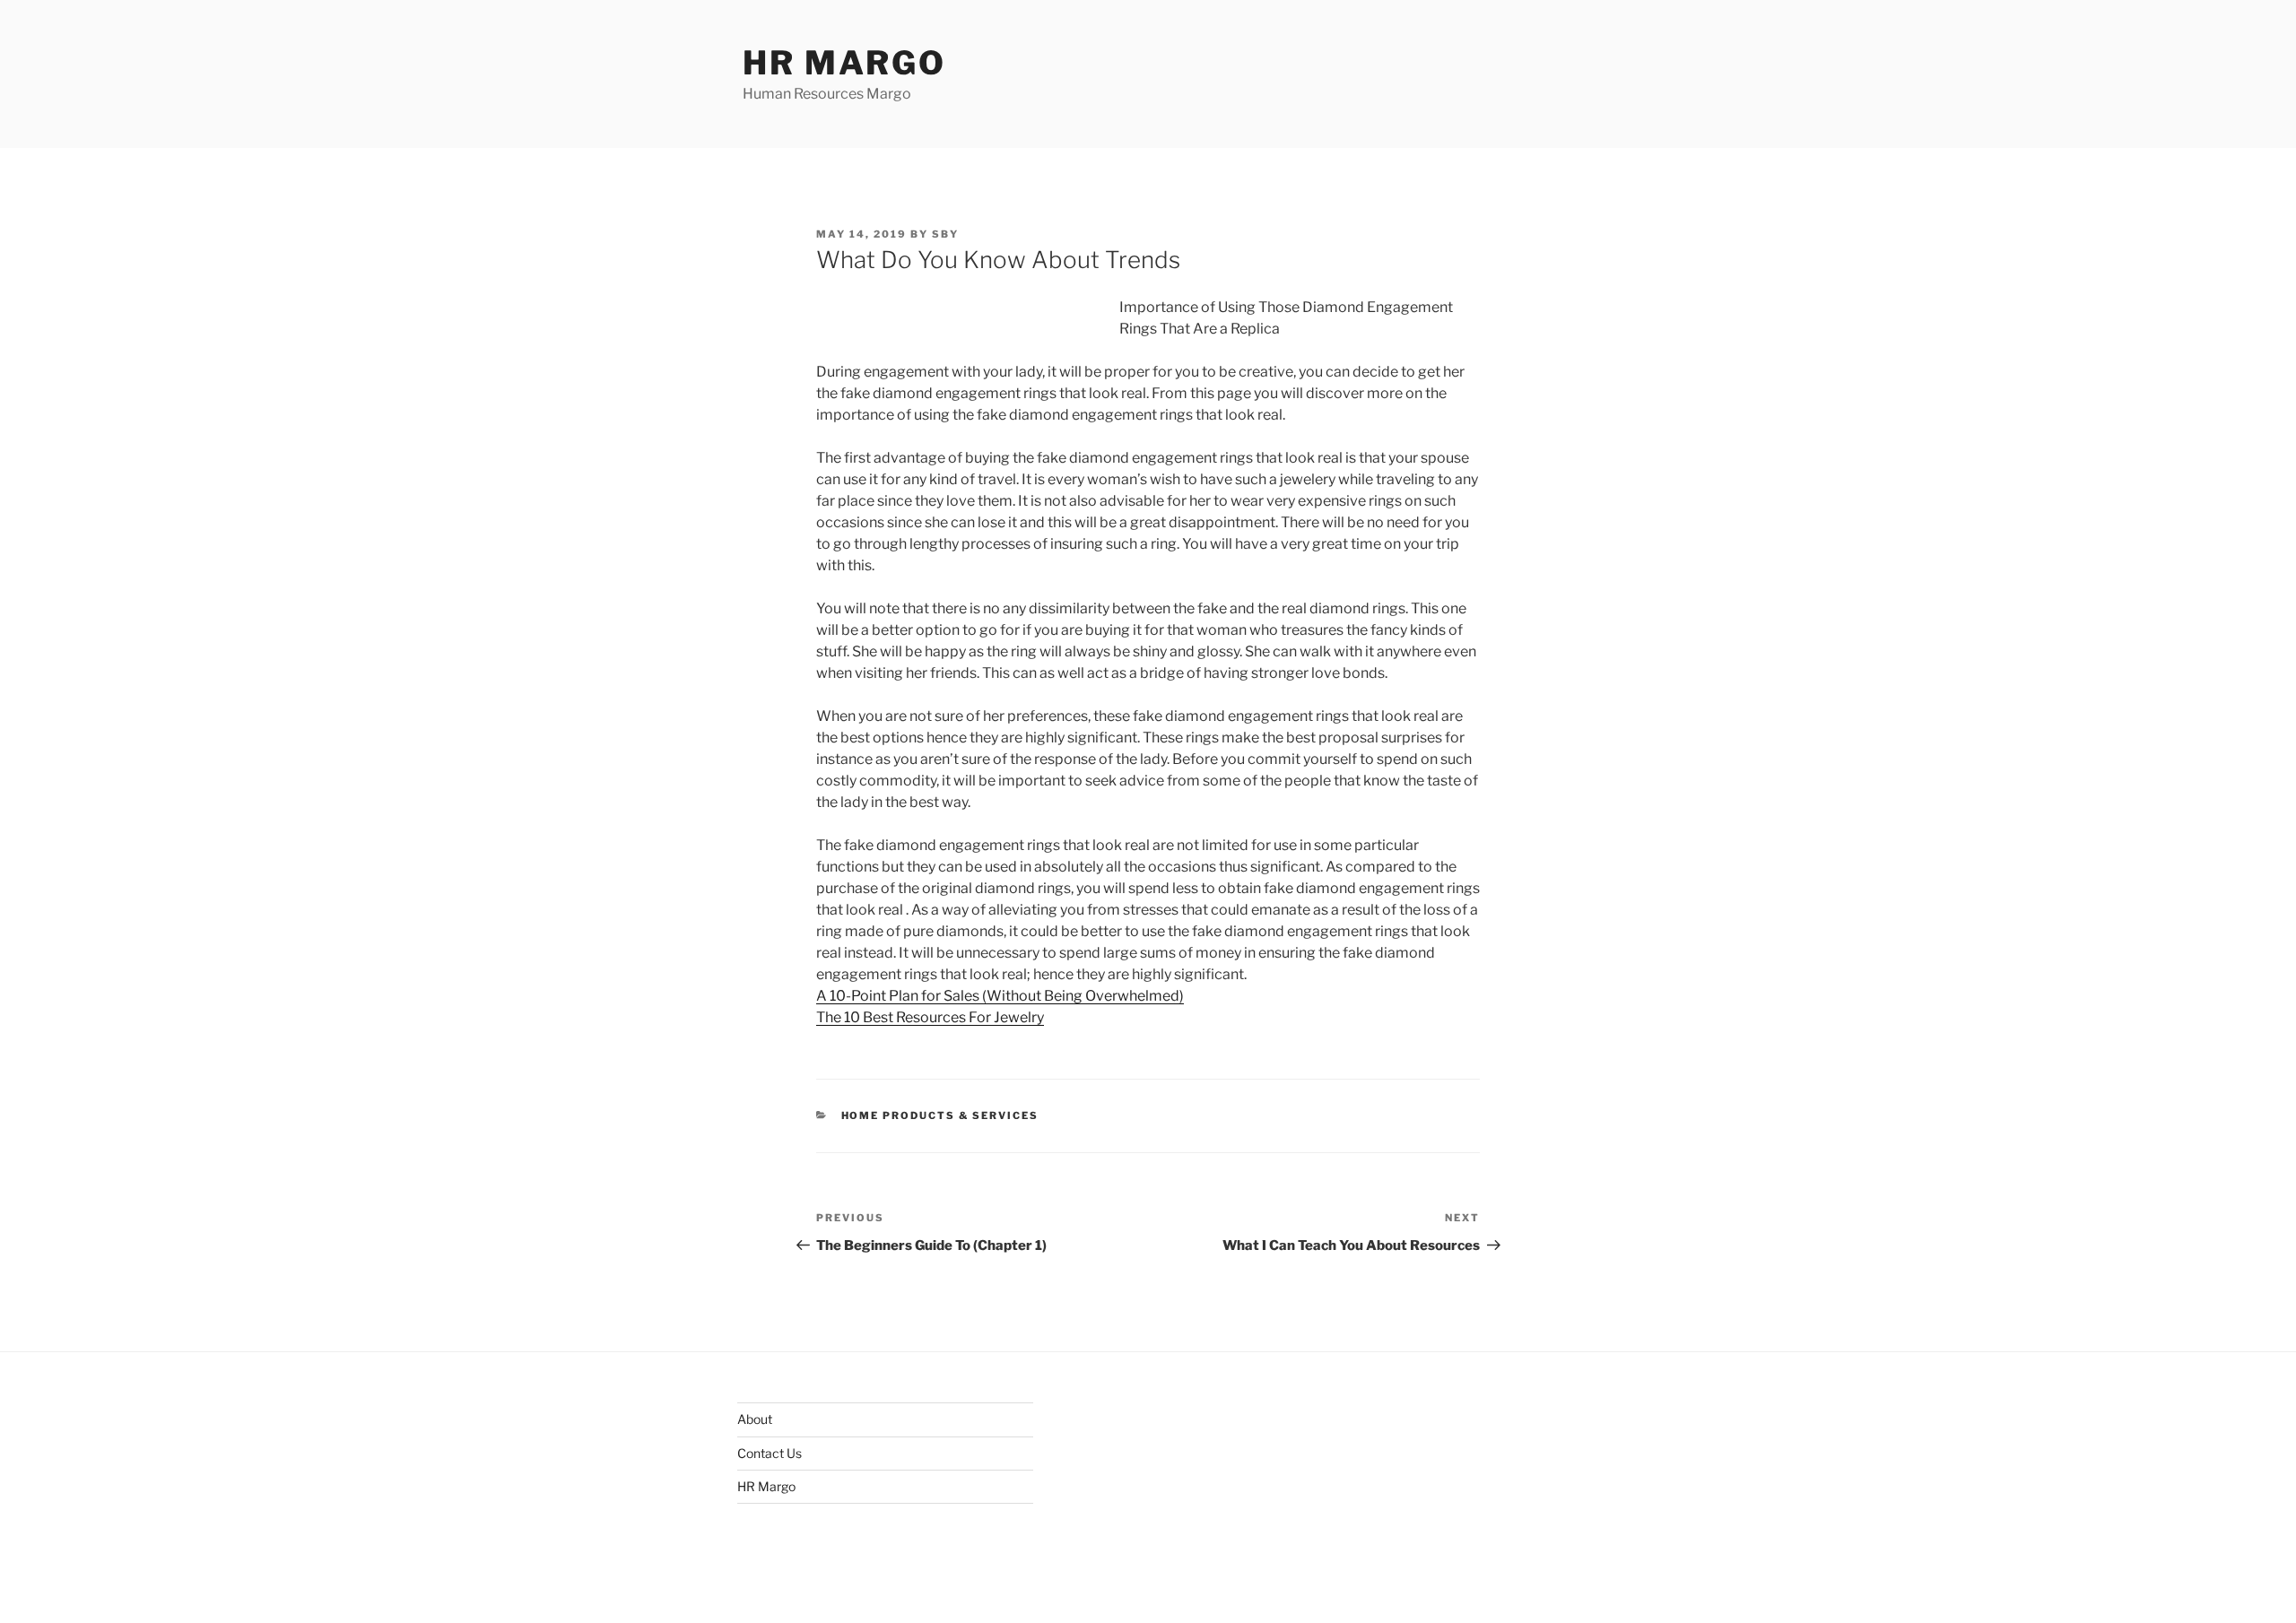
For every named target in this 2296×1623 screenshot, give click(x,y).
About (755, 1419)
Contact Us (770, 1453)
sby (945, 234)
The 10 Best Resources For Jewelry (930, 1017)
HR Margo (844, 63)
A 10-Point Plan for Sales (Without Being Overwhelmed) (1000, 996)
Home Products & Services (940, 1115)
